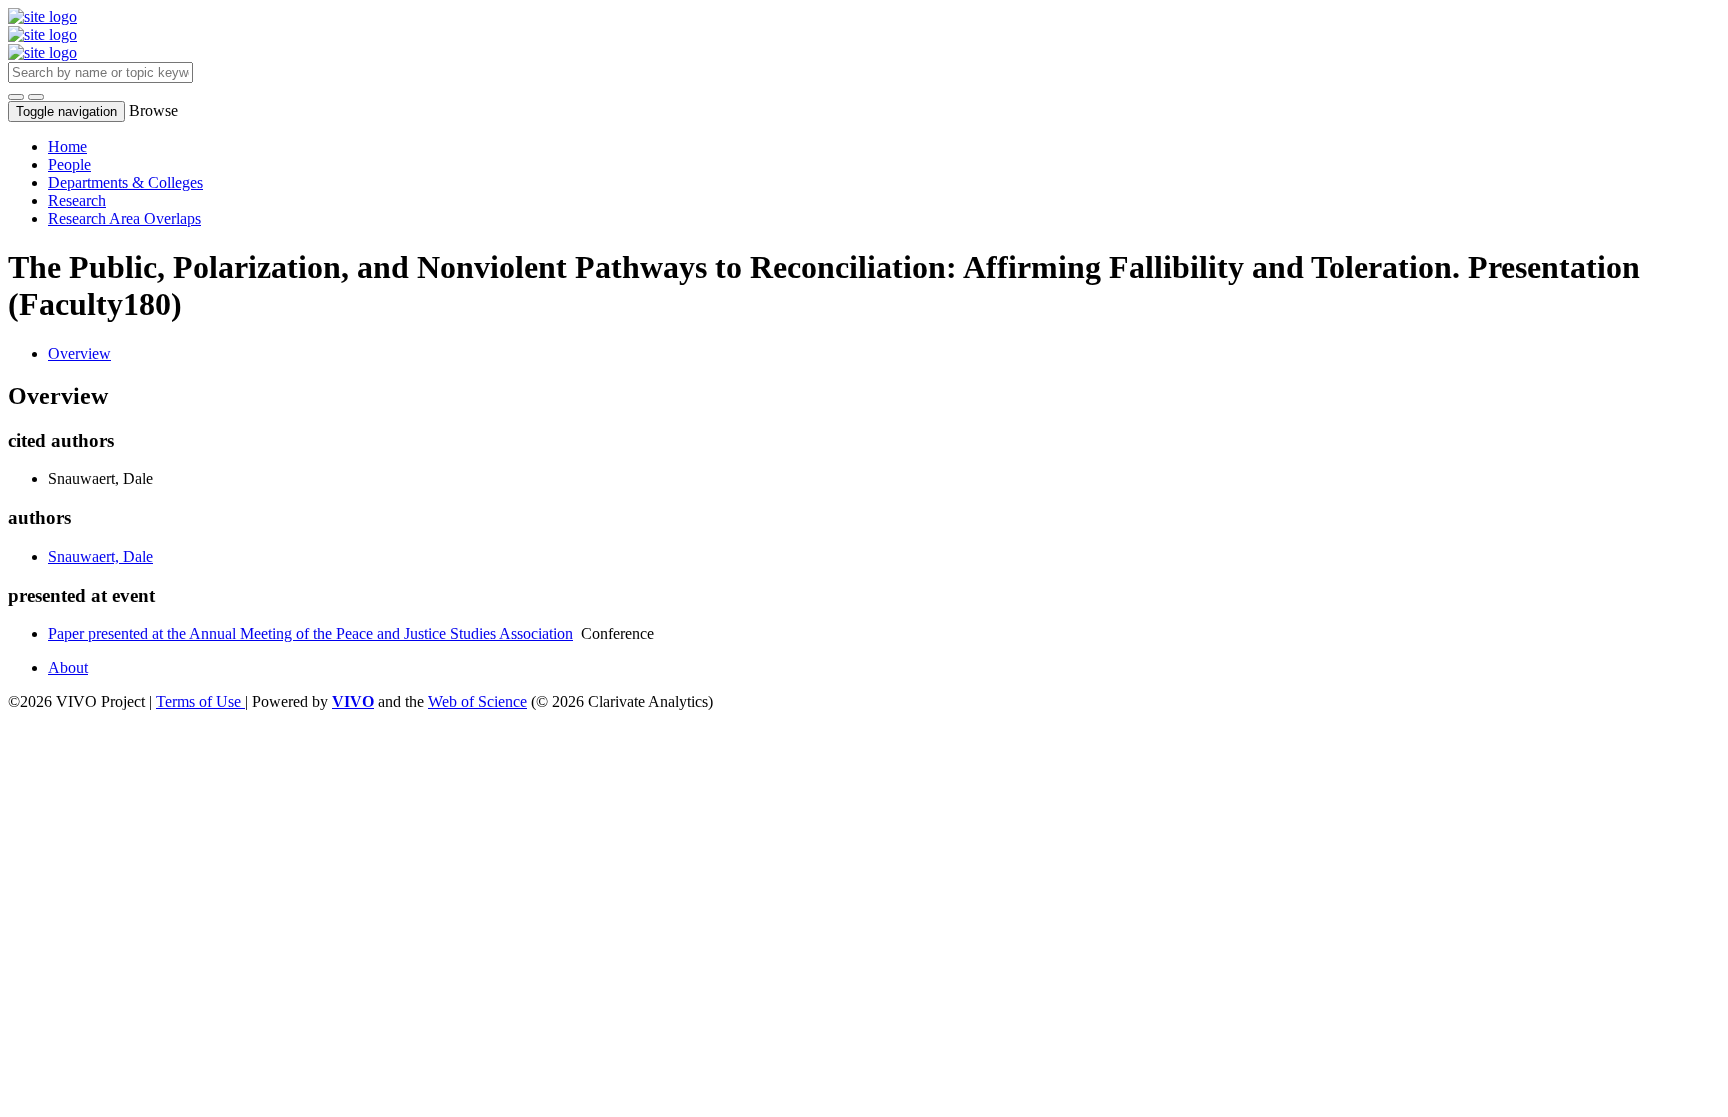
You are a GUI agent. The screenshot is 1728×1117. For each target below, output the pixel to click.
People (69, 164)
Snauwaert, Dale (100, 556)
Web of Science (477, 701)
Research (77, 200)
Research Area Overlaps (124, 218)
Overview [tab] (79, 353)
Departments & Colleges (125, 182)
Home (67, 146)
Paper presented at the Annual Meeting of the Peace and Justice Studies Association (310, 633)
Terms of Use (200, 701)
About (68, 667)
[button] (16, 97)
